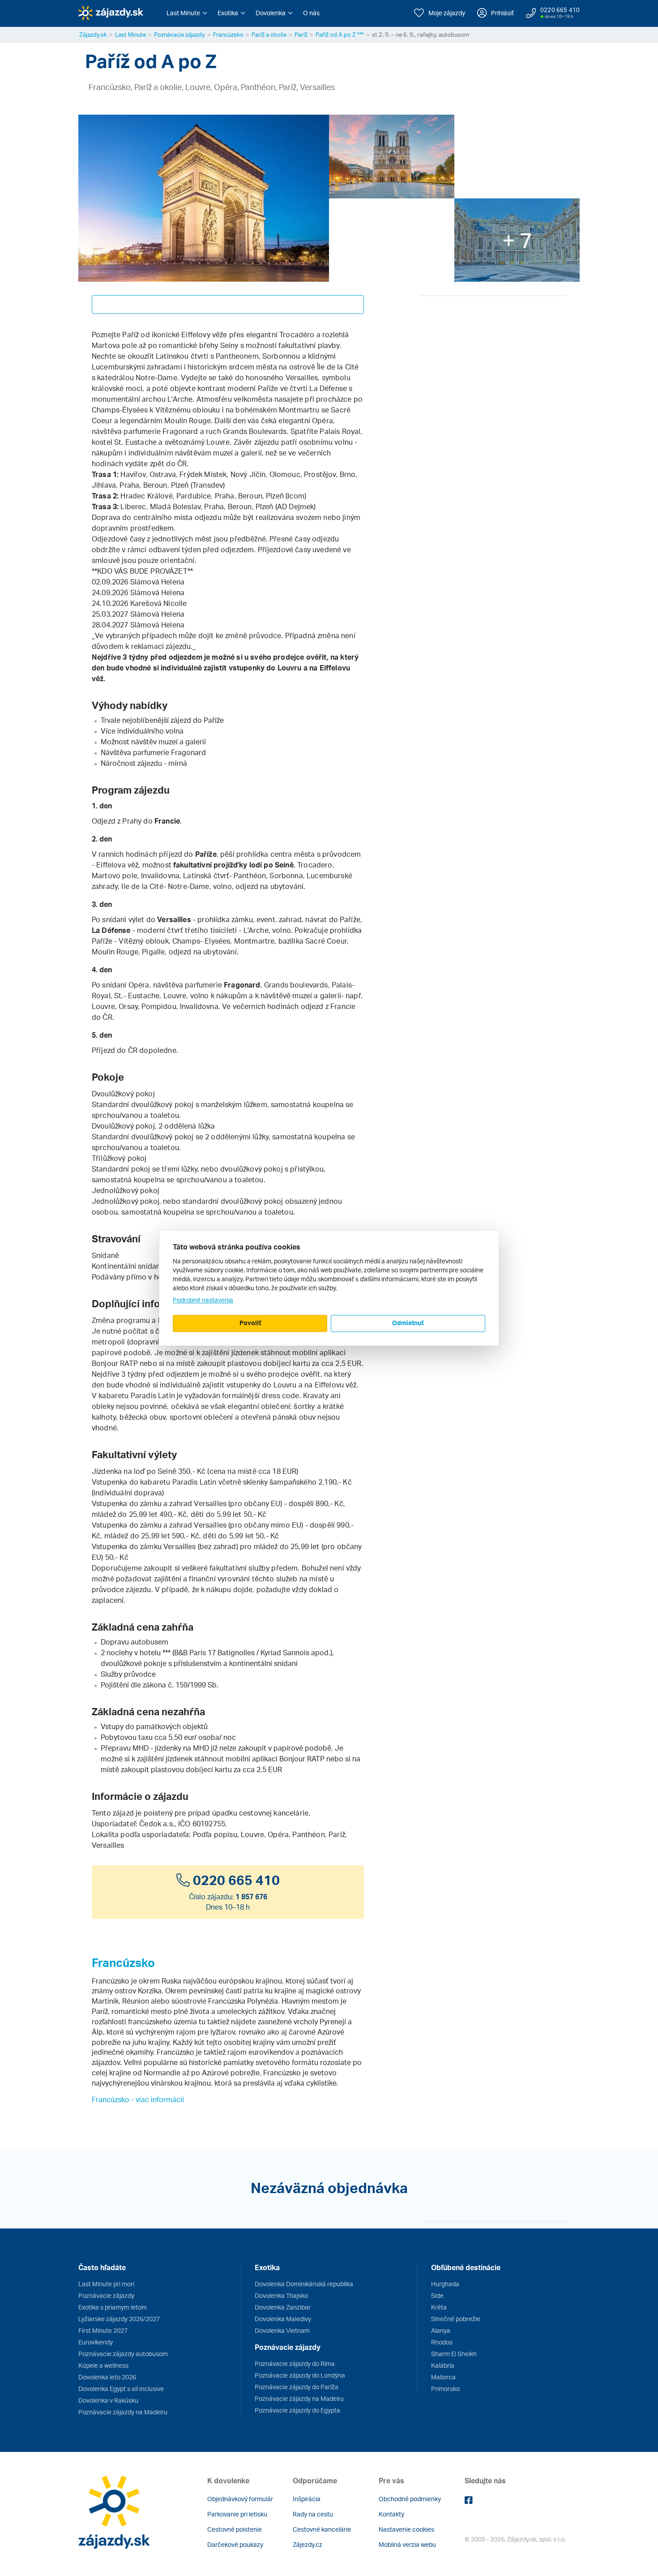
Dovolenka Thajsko (281, 2295)
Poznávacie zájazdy (179, 34)
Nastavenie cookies (406, 2529)
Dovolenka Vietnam (282, 2330)
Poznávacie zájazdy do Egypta (297, 2410)
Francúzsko (228, 34)
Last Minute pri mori (106, 2284)
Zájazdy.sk (93, 34)
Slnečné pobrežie (456, 2319)
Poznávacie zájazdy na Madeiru (123, 2412)
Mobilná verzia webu (407, 2544)
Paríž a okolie (269, 34)
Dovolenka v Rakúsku (108, 2400)
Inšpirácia (307, 2499)
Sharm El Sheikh (454, 2354)
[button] (187, 13)
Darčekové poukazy (235, 2544)
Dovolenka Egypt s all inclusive (121, 2389)
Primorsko (445, 2389)
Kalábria (443, 2365)
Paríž (301, 34)
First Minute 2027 (103, 2330)
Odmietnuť (408, 1323)
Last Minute (130, 34)
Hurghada (445, 2284)
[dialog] (329, 1288)
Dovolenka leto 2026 (107, 2377)
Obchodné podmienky (410, 2499)
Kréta (439, 2307)
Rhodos (442, 2342)
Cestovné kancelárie (322, 2529)
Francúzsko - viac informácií (138, 2099)
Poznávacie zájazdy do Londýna (300, 2375)
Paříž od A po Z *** (340, 34)
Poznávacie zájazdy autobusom (123, 2354)
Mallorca (443, 2377)
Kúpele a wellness (103, 2365)
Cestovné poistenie (235, 2529)
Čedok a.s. (157, 1824)
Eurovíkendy (96, 2342)
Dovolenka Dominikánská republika (304, 2284)
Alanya (441, 2330)
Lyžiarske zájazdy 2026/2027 (119, 2319)
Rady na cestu (313, 2514)
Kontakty (391, 2514)
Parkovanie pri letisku (237, 2514)
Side (437, 2295)
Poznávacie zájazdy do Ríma (295, 2363)
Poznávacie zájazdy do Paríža (297, 2387)
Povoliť (250, 1323)
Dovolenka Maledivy (283, 2319)
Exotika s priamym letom (113, 2307)
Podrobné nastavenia (203, 1300)
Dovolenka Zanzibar (283, 2307)
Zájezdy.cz (308, 2544)
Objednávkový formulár (240, 2499)
